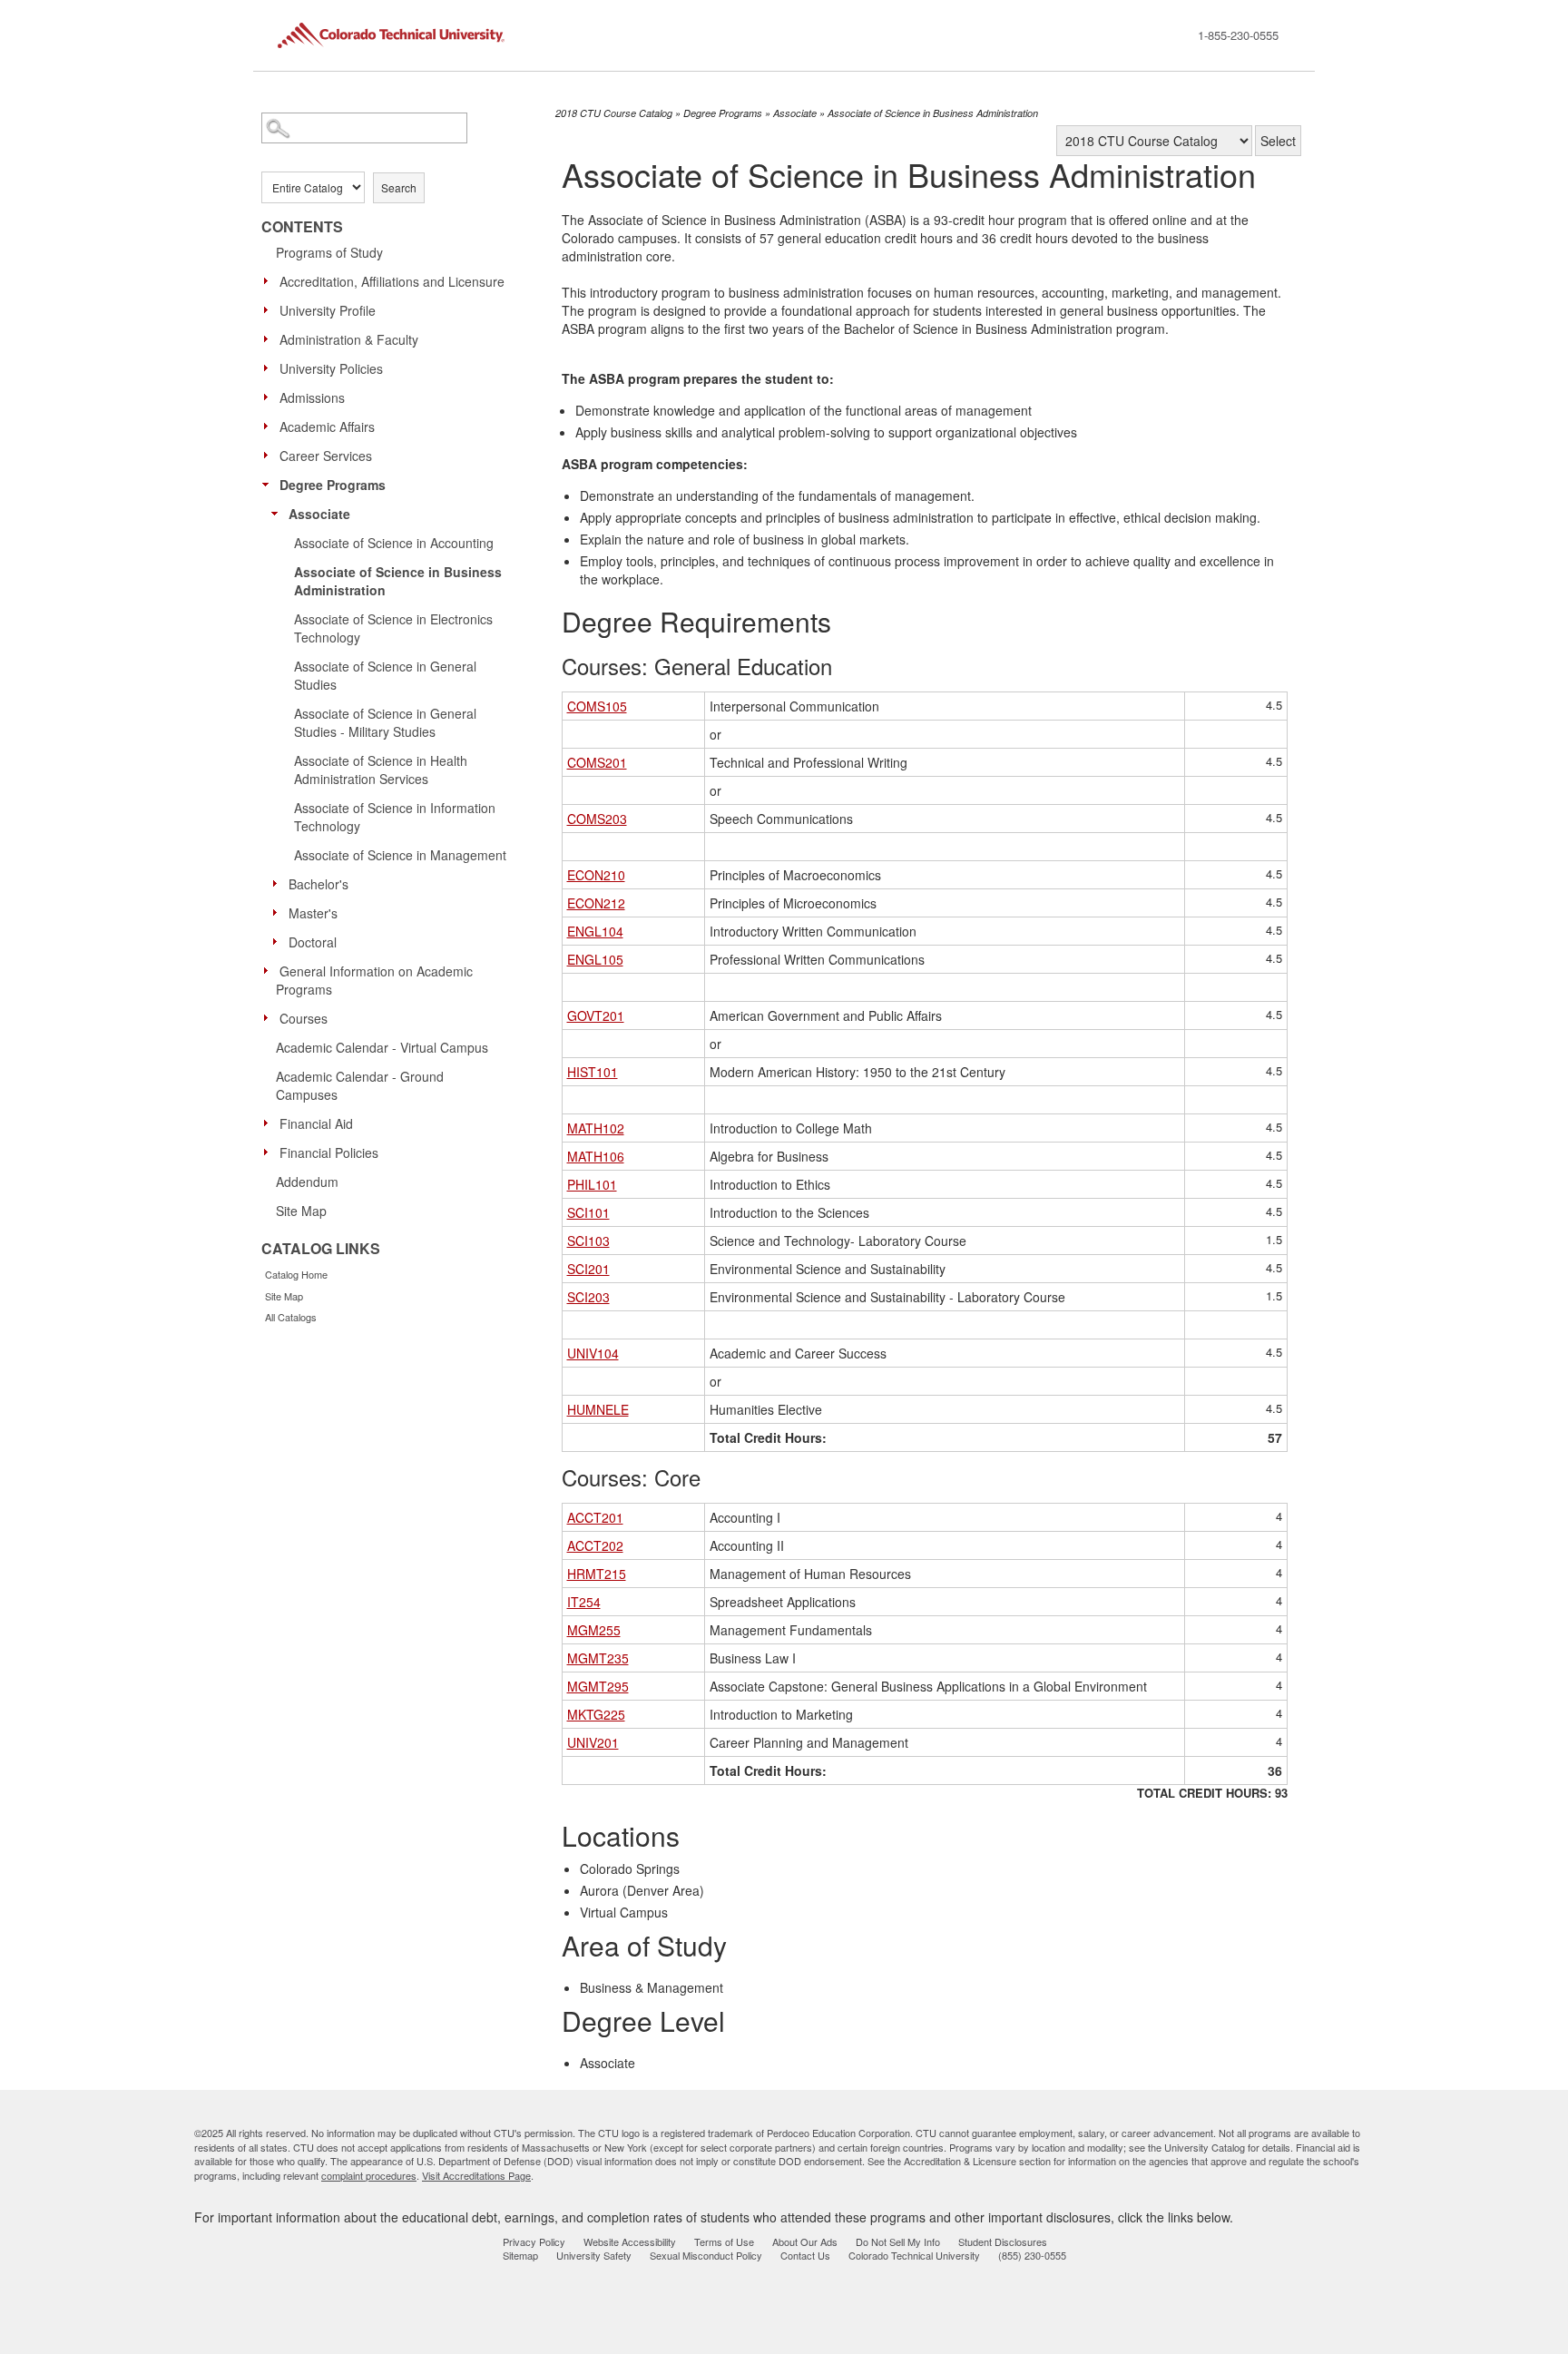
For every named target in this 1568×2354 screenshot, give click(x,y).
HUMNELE (598, 1409)
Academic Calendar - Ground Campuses (360, 1085)
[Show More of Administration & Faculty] (270, 338)
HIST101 (593, 1072)
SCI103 (588, 1241)
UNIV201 (593, 1742)
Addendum (307, 1182)
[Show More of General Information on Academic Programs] (270, 970)
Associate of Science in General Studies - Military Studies (385, 722)
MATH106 (596, 1156)
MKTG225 (596, 1714)
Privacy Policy (534, 2241)
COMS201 (597, 762)
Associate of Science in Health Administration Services (381, 770)
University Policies (331, 368)
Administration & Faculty (349, 339)
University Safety (594, 2255)
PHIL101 (592, 1184)
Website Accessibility (630, 2241)
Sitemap (520, 2255)
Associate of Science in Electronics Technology (393, 628)
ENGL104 (595, 931)
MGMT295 (598, 1686)
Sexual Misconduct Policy (706, 2255)
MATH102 (596, 1128)
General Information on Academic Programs (374, 980)
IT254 (584, 1602)
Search (399, 187)
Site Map (301, 1211)
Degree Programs (333, 485)
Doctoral (313, 942)
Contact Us (805, 2255)
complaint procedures (369, 2175)
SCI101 (588, 1212)
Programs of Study (329, 252)
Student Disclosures (1003, 2241)
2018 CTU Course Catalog (614, 113)
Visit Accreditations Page (476, 2175)
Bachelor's (318, 884)
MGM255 (594, 1630)
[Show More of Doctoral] (279, 941)
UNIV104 (593, 1353)
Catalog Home (296, 1274)
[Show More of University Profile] (270, 309)
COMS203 (597, 819)
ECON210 (596, 875)
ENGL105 (595, 959)
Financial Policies (329, 1152)
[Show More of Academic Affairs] (270, 426)
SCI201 (588, 1269)
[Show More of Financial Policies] (270, 1152)
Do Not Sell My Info (898, 2241)
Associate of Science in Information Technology (395, 817)
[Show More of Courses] (270, 1017)
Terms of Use (724, 2241)
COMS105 (597, 706)
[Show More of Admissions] (270, 397)
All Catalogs (291, 1317)
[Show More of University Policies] (270, 368)
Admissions (312, 397)
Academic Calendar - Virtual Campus (382, 1047)
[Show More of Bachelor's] (279, 883)
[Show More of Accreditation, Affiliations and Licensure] (270, 280)
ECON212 (596, 903)
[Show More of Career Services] (270, 455)
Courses (304, 1018)
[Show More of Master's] (279, 912)
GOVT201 (596, 1015)
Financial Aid (316, 1123)
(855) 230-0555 (1032, 2255)
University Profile (328, 310)
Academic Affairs (327, 427)
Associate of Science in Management (400, 855)
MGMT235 (598, 1658)
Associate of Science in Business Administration (398, 581)
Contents (302, 227)
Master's (313, 913)
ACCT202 (595, 1545)
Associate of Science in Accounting (394, 543)
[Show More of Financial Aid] (270, 1123)
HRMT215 (597, 1574)
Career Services (326, 456)
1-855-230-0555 (1238, 35)
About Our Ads (805, 2241)
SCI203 (588, 1297)
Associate (319, 514)
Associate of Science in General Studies (385, 675)
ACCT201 (595, 1517)
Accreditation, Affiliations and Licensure (392, 281)
